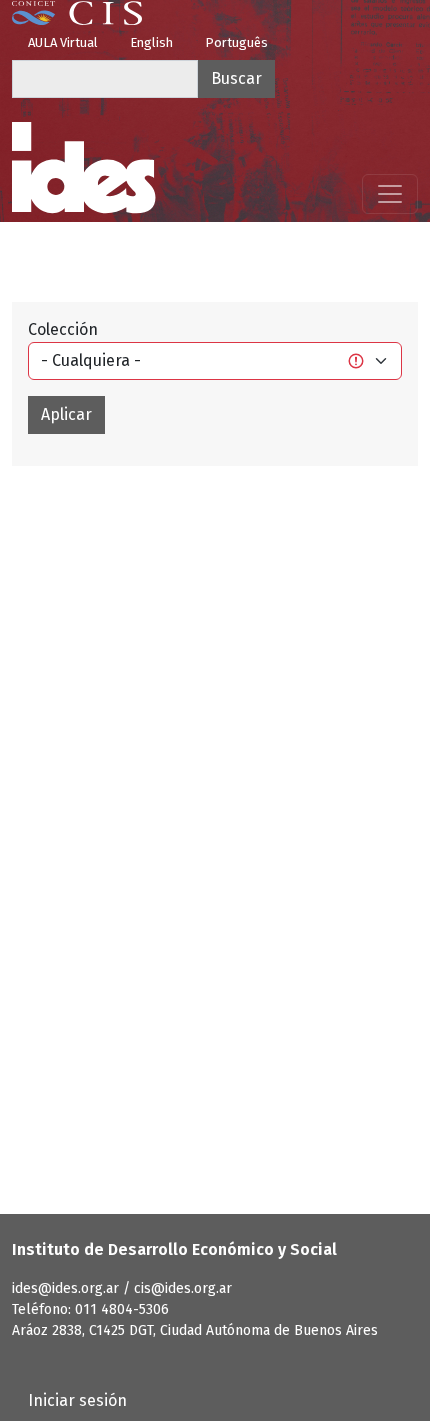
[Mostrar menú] (390, 194)
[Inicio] (84, 168)
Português (236, 42)
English (151, 42)
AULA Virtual (63, 42)
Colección (63, 329)
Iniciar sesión (77, 1400)
